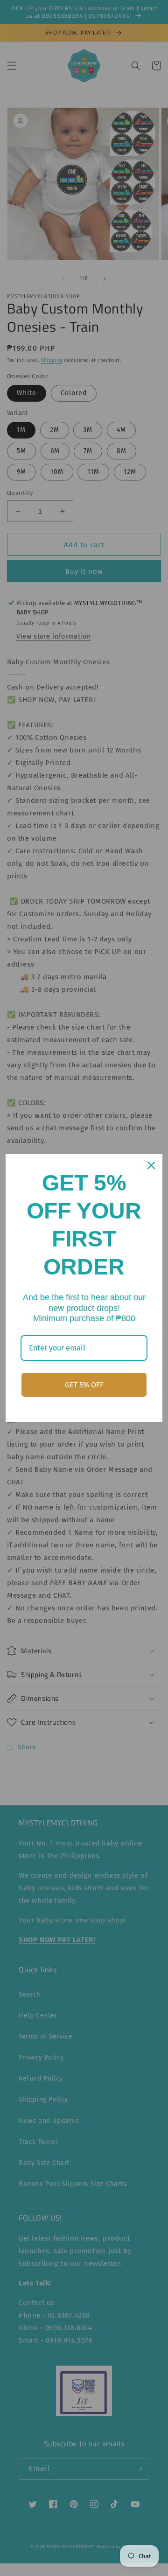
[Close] (151, 1165)
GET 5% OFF (84, 1385)
